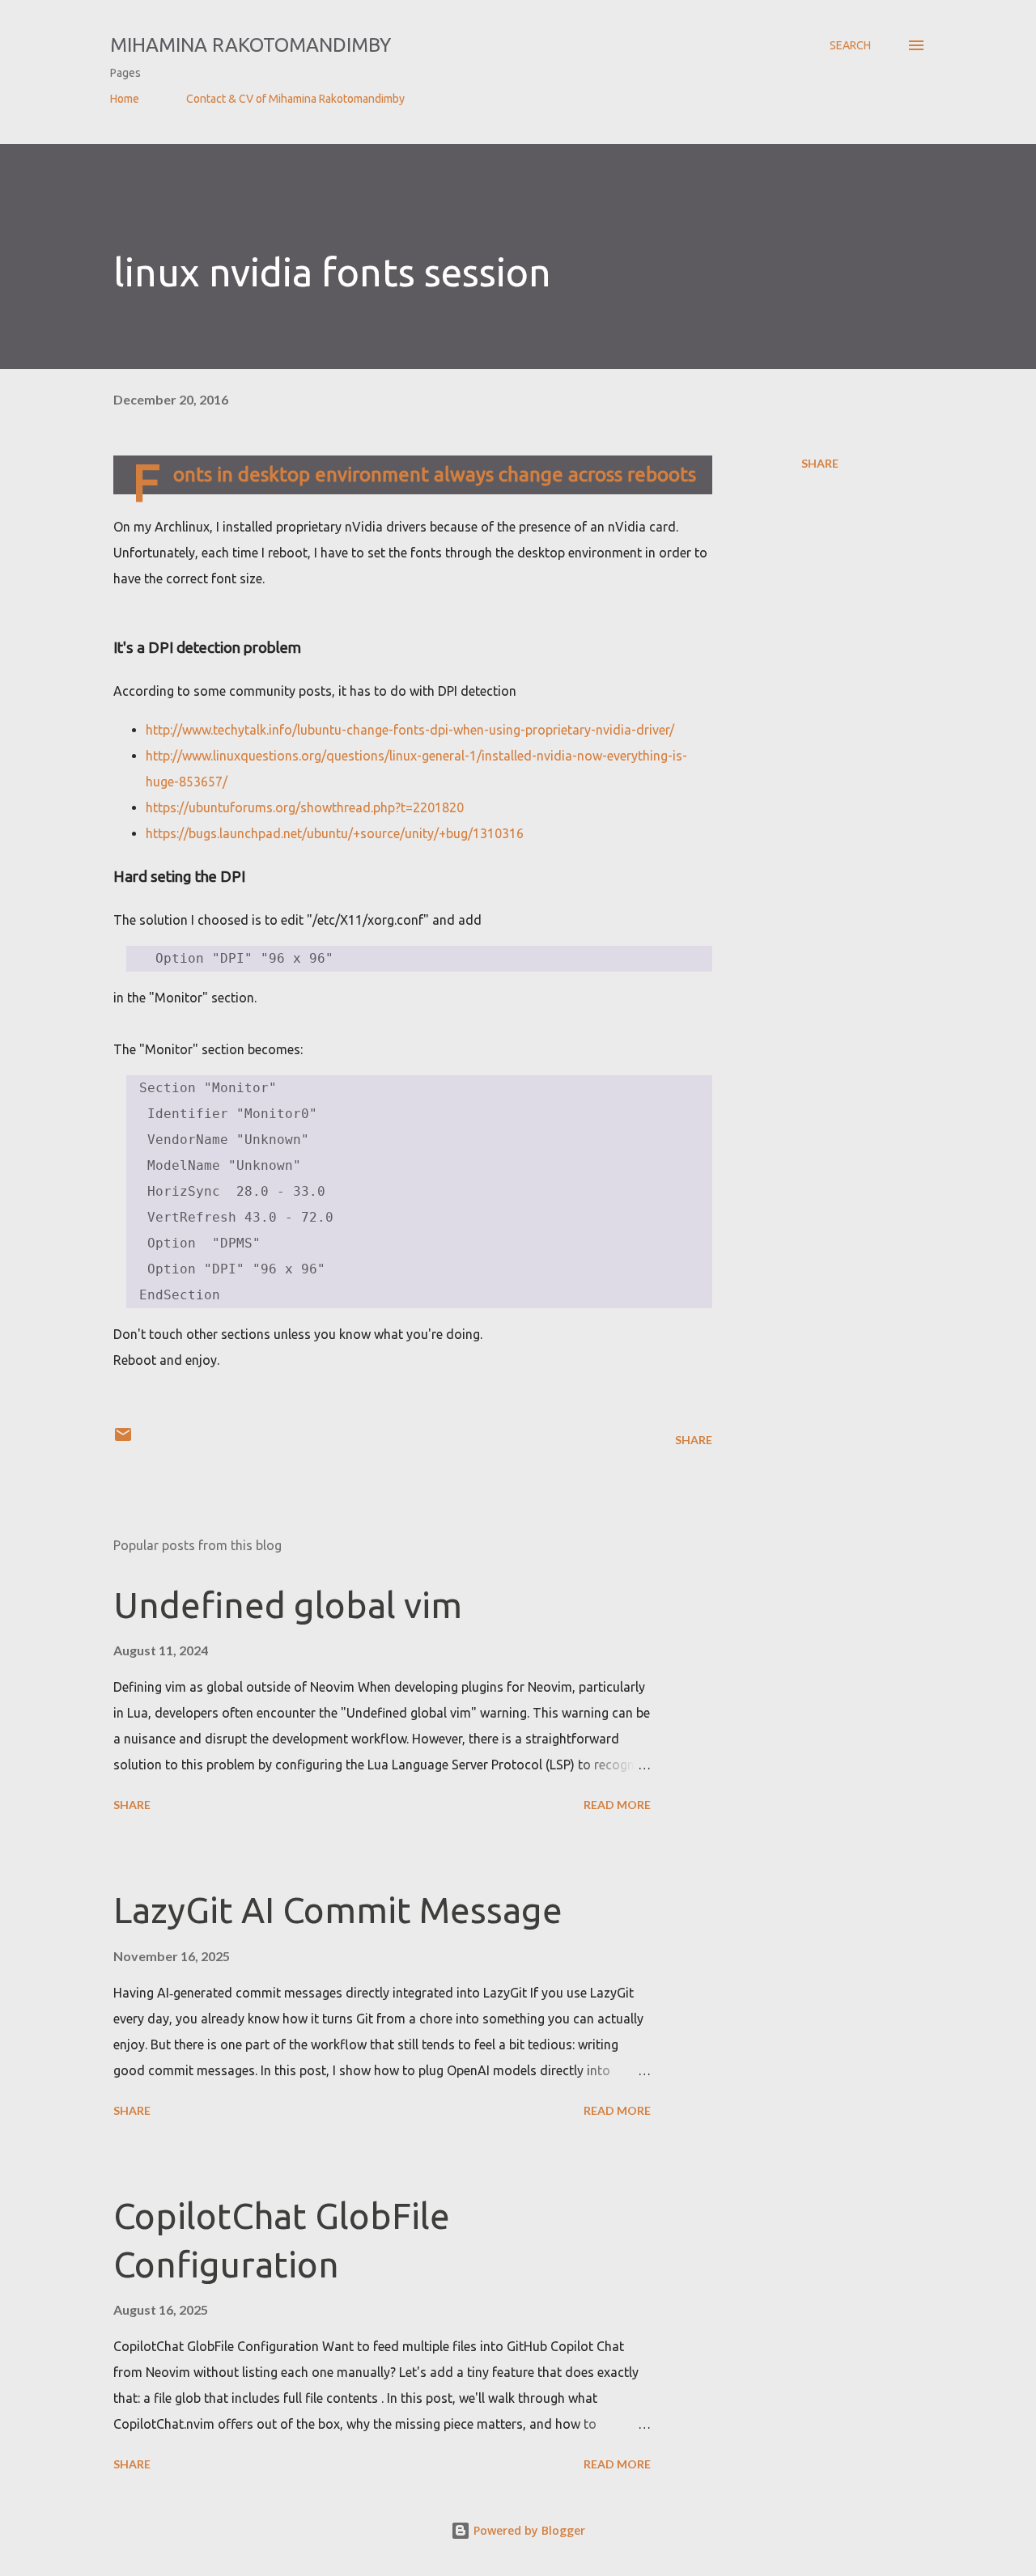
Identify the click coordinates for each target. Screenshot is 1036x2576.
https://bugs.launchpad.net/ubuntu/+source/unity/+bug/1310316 (335, 833)
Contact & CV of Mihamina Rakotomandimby (295, 99)
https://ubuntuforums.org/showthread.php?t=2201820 (305, 807)
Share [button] (820, 463)
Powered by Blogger (528, 2530)
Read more (617, 1805)
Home (125, 99)
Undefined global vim (288, 1605)
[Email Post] (123, 1440)
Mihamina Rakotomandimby (251, 45)
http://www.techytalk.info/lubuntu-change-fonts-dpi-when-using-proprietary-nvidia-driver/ (410, 730)
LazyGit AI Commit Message (338, 1910)
